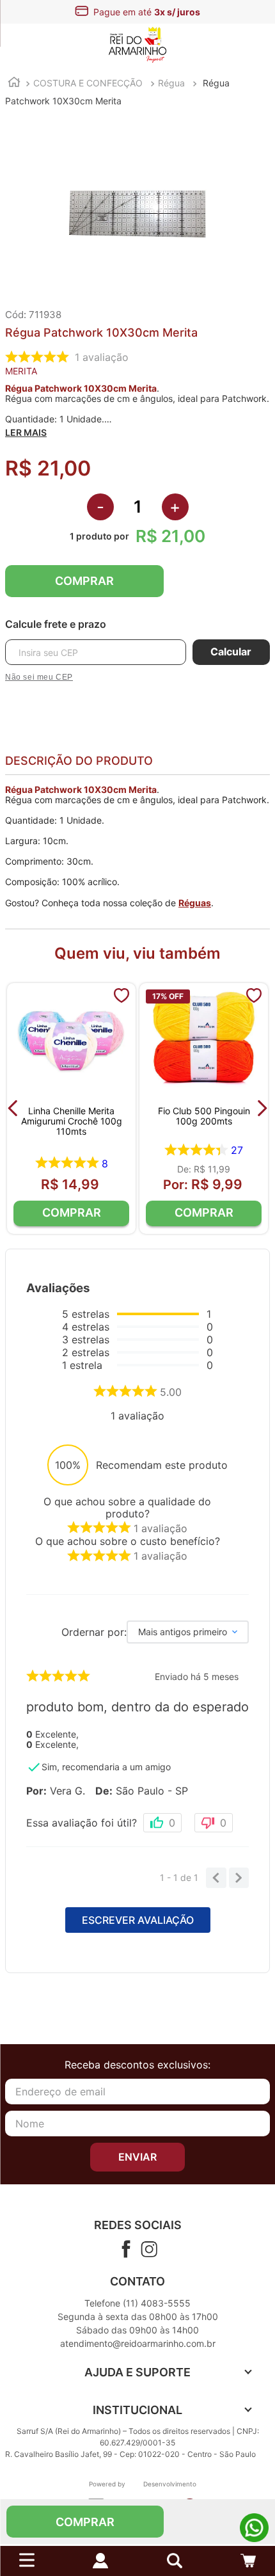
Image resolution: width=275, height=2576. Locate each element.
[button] (175, 2561)
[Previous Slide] (13, 1108)
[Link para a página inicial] (14, 84)
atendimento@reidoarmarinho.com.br (138, 2343)
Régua (171, 83)
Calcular (231, 652)
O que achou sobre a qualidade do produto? (127, 1508)
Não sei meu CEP (39, 677)
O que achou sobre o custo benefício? (128, 1541)
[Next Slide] (262, 1108)
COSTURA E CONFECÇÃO (88, 83)
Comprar (84, 581)
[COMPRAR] (71, 1213)
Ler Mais (26, 433)
